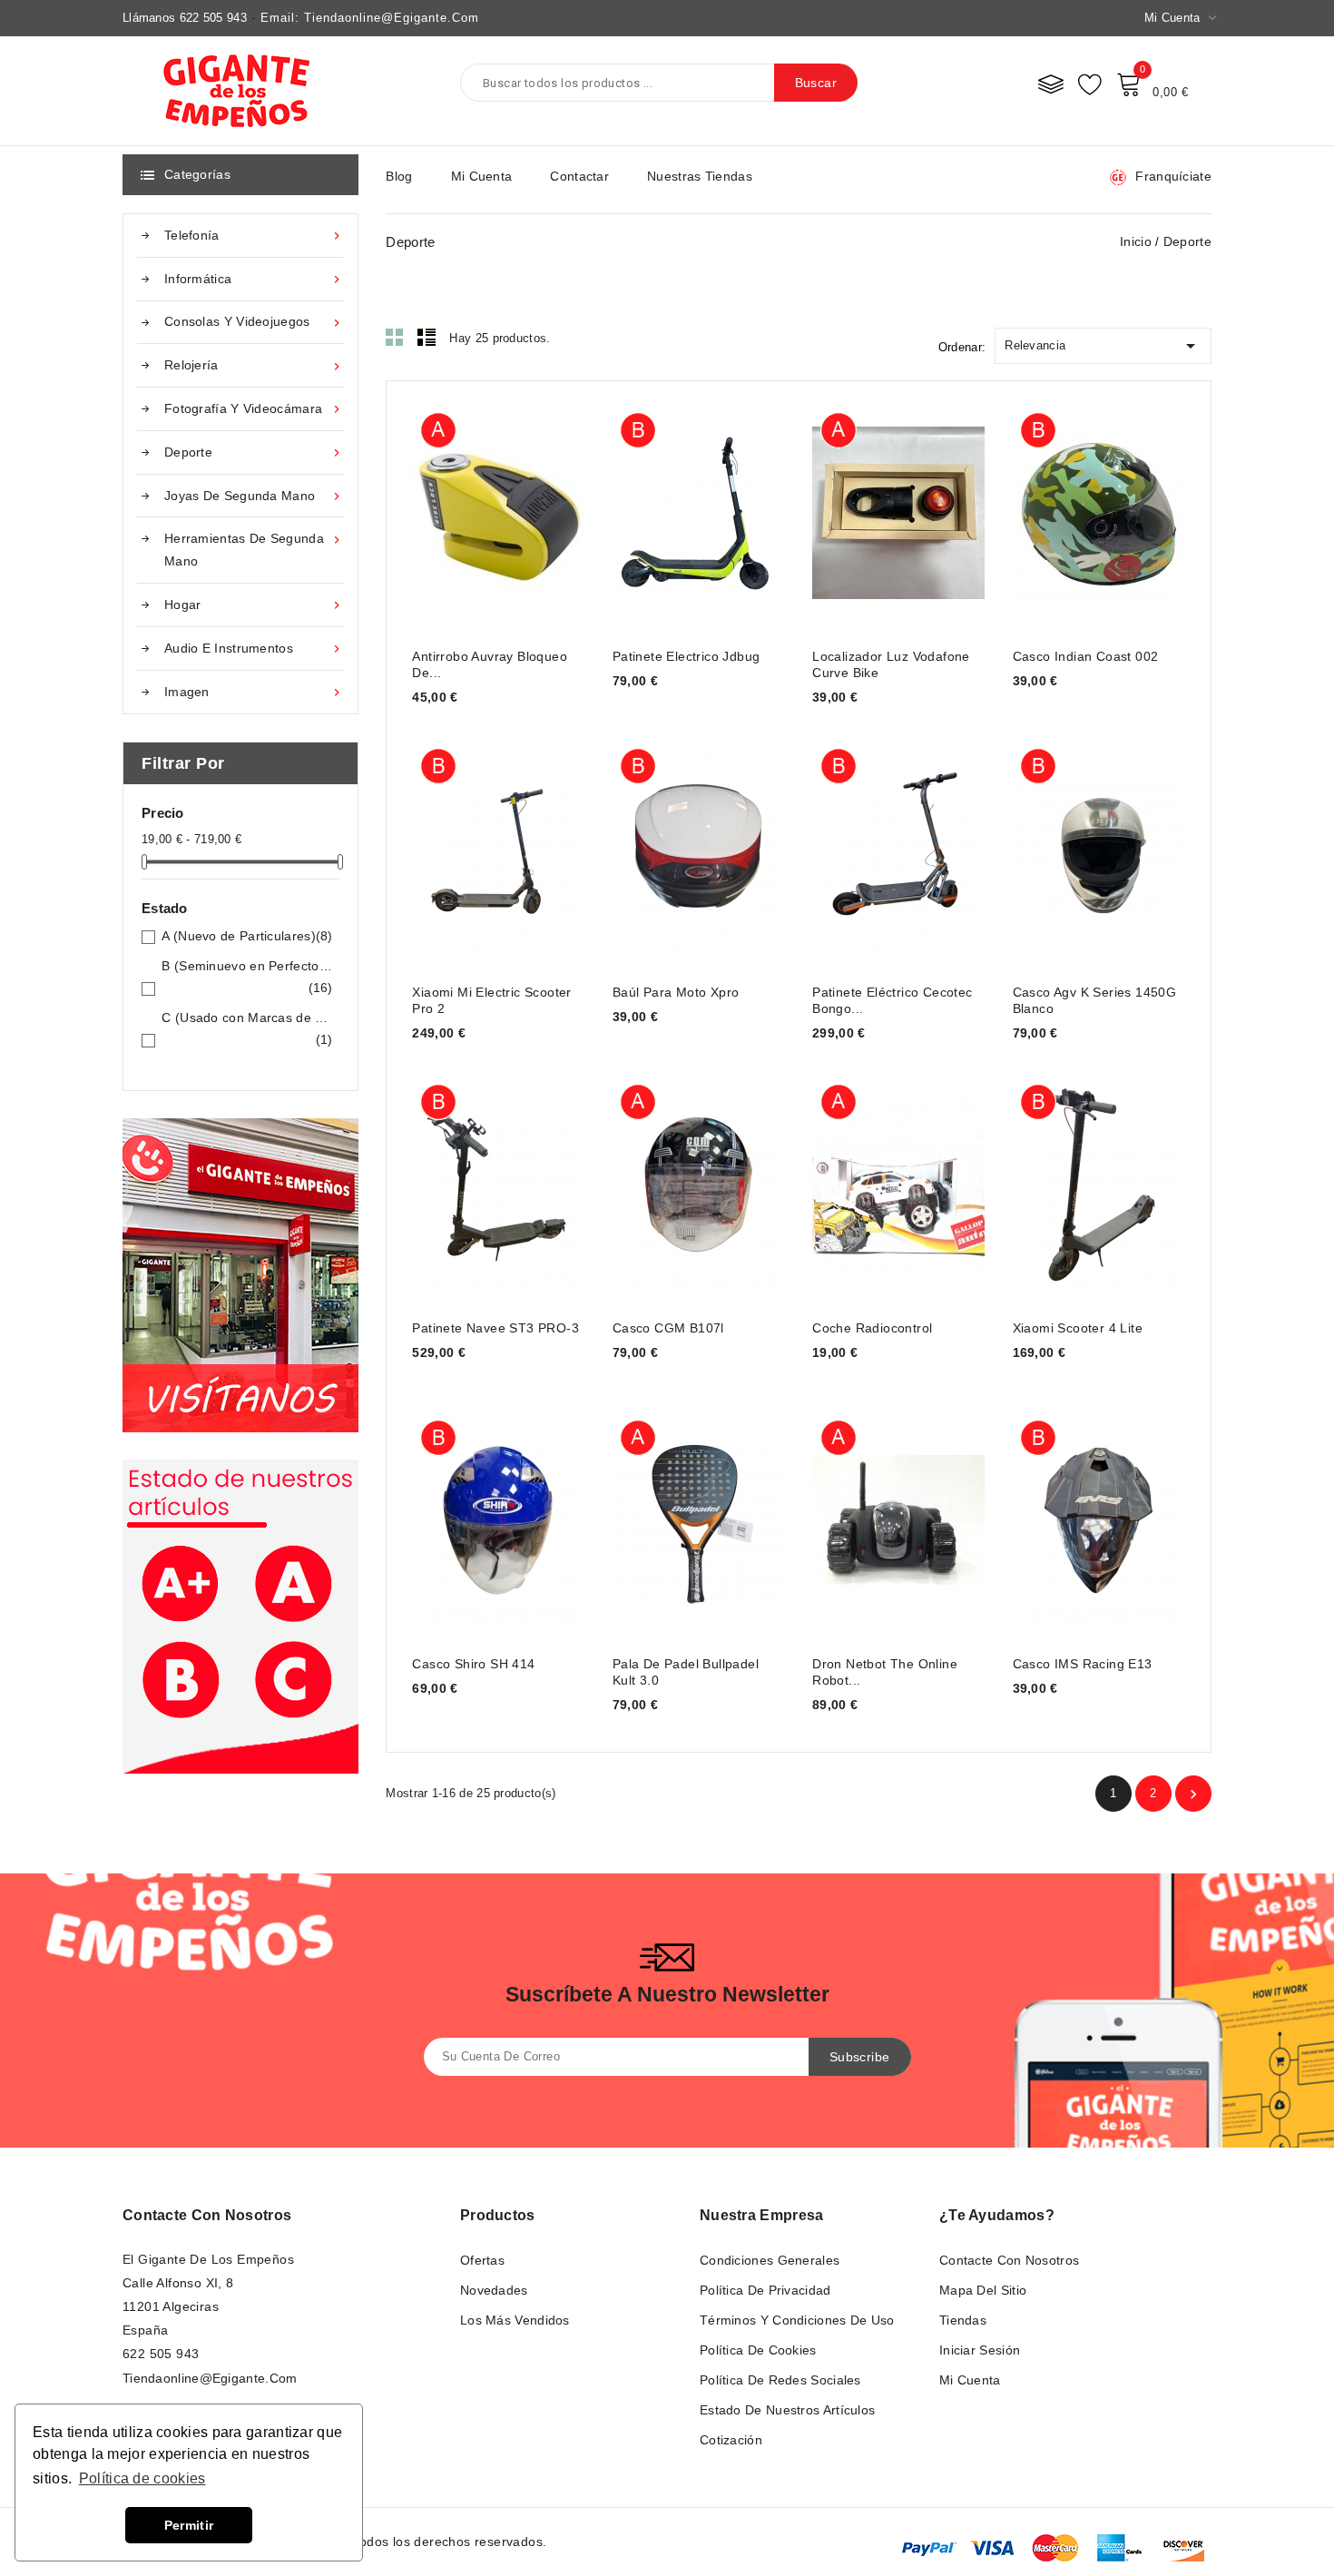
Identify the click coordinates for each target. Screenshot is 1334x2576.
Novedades (494, 2290)
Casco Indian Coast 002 (1086, 656)
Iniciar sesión (980, 2350)
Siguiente (1193, 1794)
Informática (254, 279)
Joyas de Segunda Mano (254, 496)
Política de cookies (758, 2350)
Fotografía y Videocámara (254, 409)
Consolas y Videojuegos (254, 322)
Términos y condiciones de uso (797, 2320)
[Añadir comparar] (517, 510)
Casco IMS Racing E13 (1083, 1664)
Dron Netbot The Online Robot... (885, 1672)
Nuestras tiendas (700, 176)
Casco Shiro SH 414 (473, 1664)
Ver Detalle (445, 510)
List (427, 337)
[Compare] (1051, 84)
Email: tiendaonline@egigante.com (370, 18)
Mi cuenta (482, 176)
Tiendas (963, 2320)
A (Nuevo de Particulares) (247, 936)
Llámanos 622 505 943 (185, 18)
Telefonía (254, 236)
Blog (399, 176)
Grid (395, 337)
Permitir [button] (189, 2525)
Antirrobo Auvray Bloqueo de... (490, 664)
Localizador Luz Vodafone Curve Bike (891, 664)
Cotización (731, 2440)
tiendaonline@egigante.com (210, 2378)
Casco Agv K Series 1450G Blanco (1095, 1000)
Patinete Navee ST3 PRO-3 (495, 1328)
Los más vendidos (515, 2320)
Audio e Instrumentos (254, 649)
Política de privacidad (765, 2290)
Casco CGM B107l (668, 1328)
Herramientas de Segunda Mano (254, 550)
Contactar (579, 176)
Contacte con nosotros (207, 2215)
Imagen (254, 692)
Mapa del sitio (983, 2290)
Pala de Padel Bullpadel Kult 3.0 (686, 1672)
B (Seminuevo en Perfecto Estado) (247, 977)
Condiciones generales (770, 2260)
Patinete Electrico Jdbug (687, 656)
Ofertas (482, 2260)
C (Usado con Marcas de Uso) (247, 1028)
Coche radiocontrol (872, 1328)
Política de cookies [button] (142, 2478)
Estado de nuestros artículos (787, 2410)
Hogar (254, 605)
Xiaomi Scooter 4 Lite (1078, 1328)
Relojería (254, 365)
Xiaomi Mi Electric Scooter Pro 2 (491, 1000)
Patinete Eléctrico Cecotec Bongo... (892, 1000)
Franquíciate (1173, 176)
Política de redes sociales (780, 2380)
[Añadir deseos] (552, 510)
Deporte (254, 452)
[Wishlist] (1090, 84)
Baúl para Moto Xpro (676, 992)
